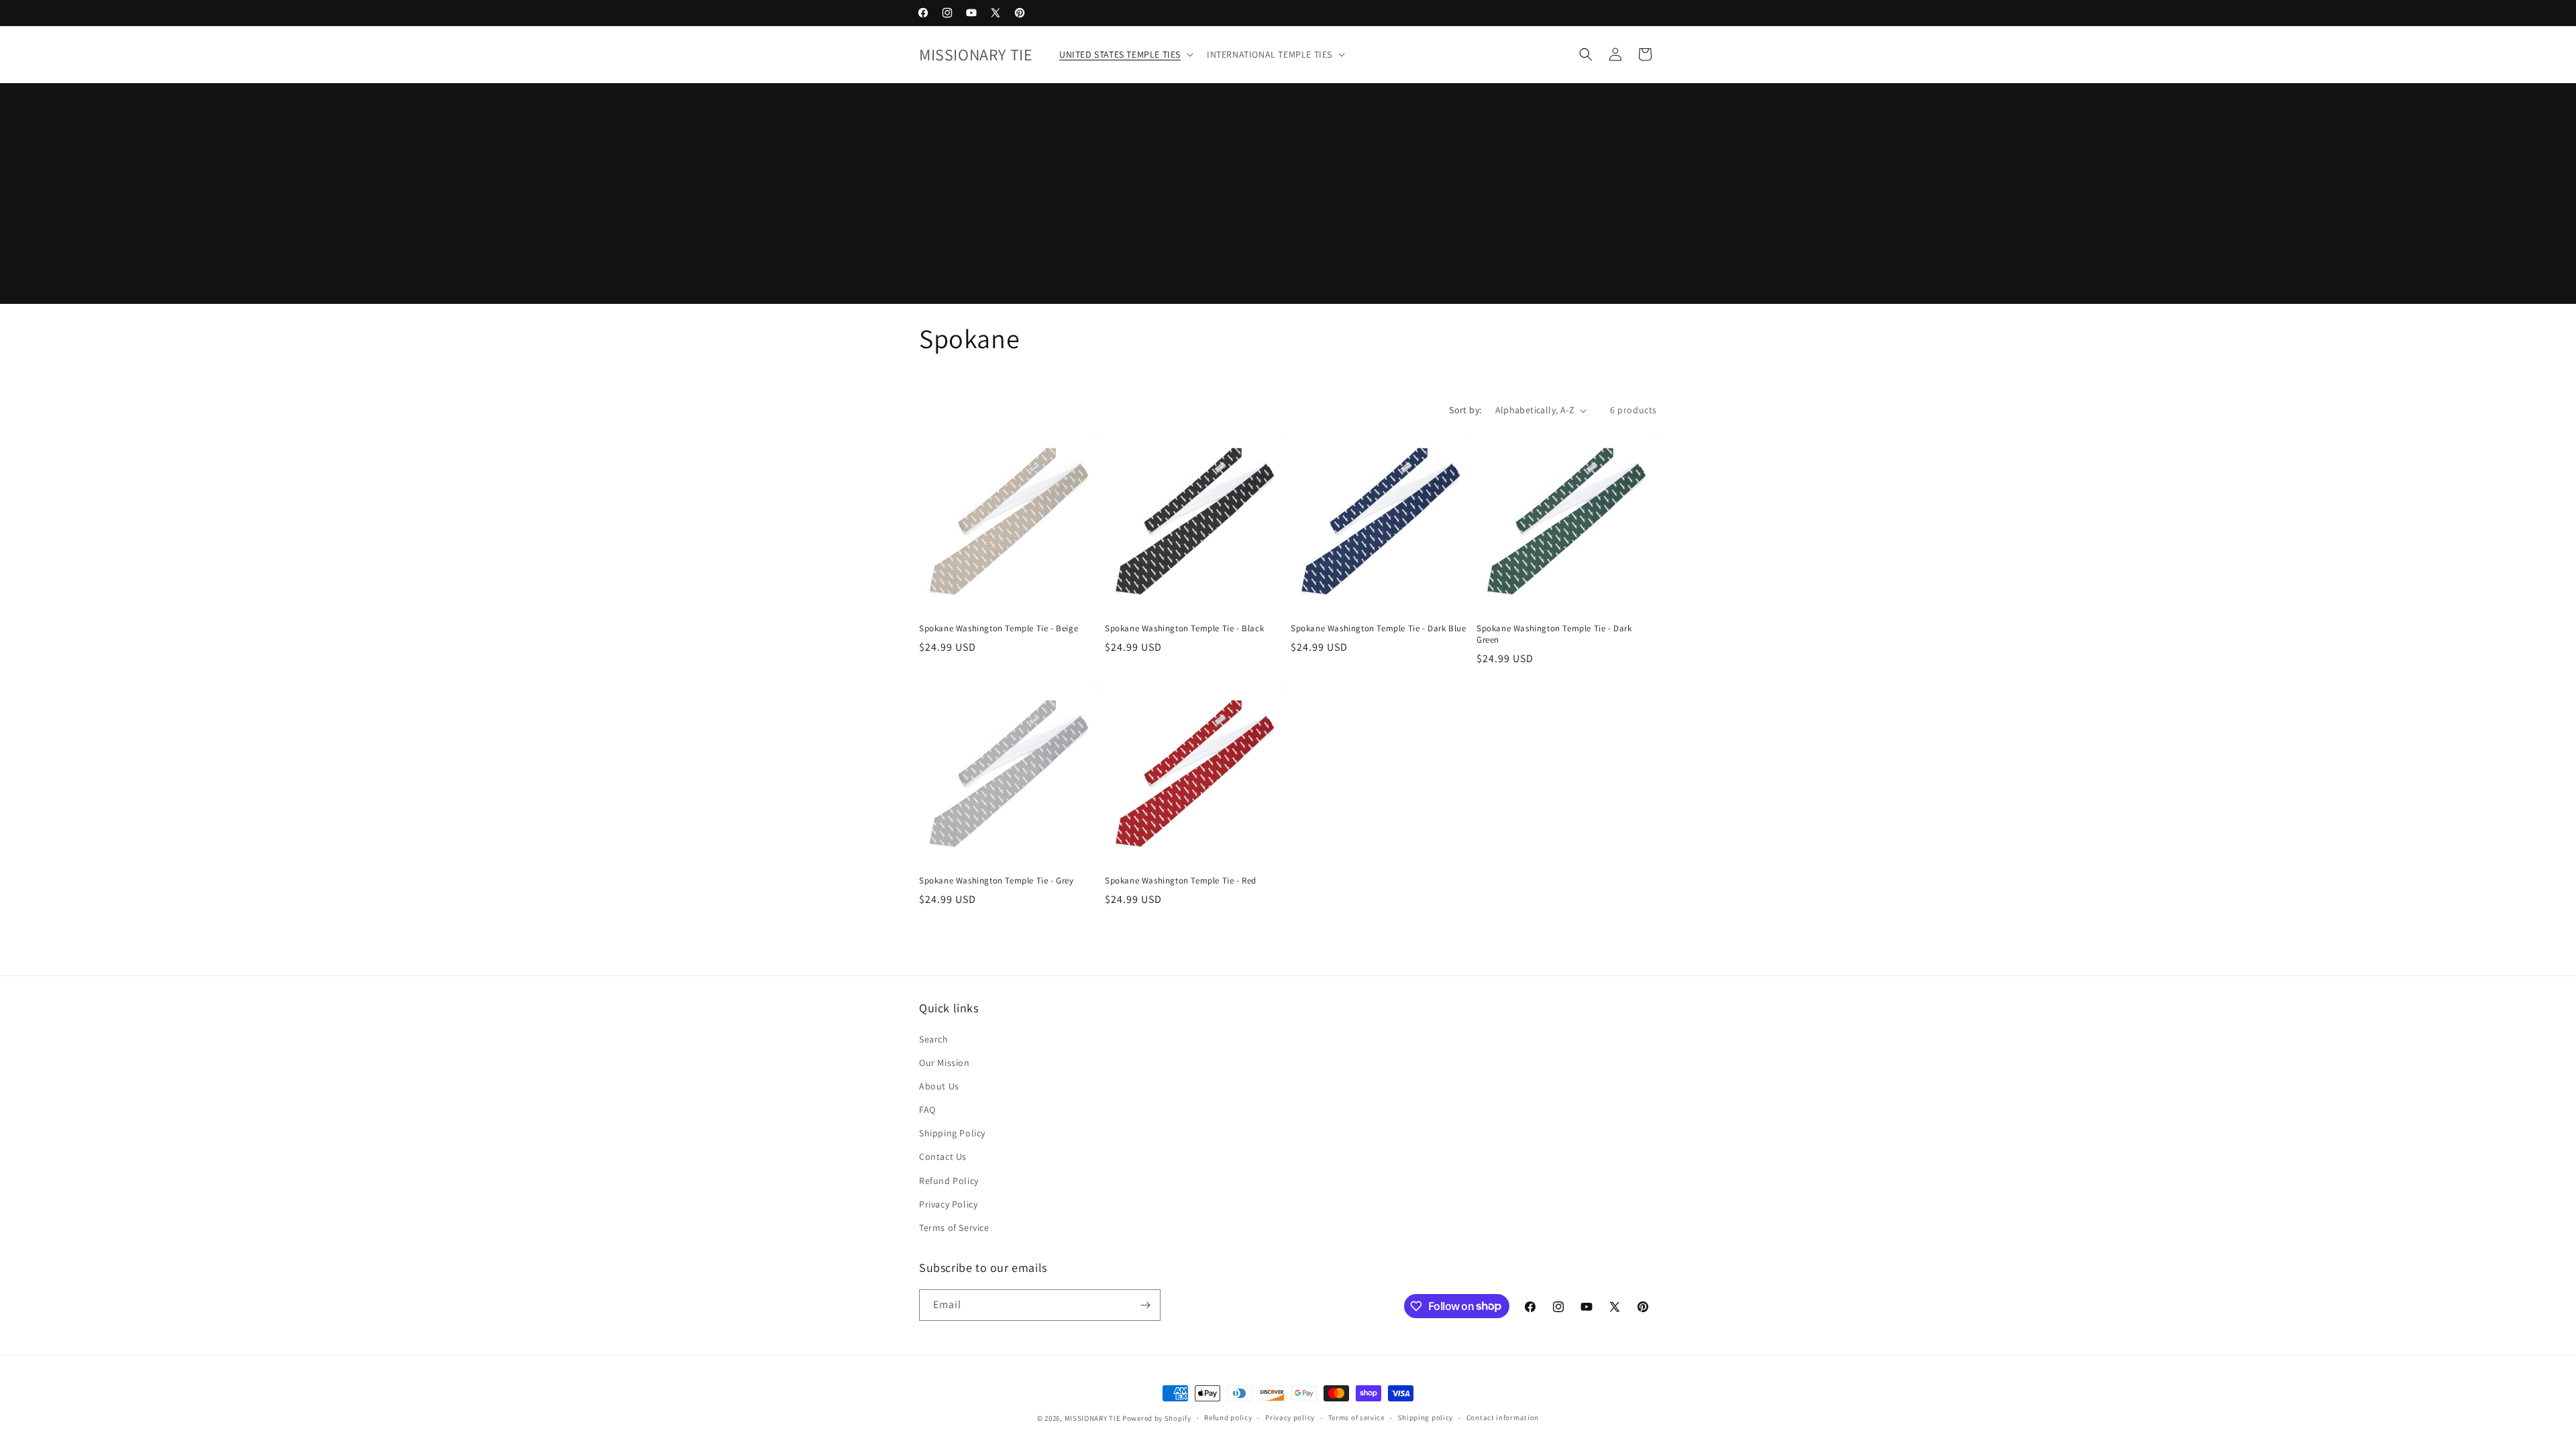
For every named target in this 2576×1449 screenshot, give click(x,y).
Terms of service (1356, 1417)
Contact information (1503, 1417)
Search (934, 1039)
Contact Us (943, 1157)
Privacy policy (1290, 1417)
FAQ (927, 1110)
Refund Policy (949, 1181)
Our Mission (945, 1063)
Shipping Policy (952, 1133)
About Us (939, 1086)
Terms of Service (954, 1228)
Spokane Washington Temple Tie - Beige (999, 629)
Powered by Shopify (1157, 1418)
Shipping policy (1426, 1417)
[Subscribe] (1145, 1305)
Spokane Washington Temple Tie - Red (1181, 881)
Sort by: (1465, 410)
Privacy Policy (948, 1204)
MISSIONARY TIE (1093, 1418)
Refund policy (1228, 1417)
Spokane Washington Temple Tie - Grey (997, 881)
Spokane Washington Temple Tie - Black (1184, 629)
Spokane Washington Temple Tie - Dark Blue (1379, 629)
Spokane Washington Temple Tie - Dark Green (1554, 634)
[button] (1125, 54)
